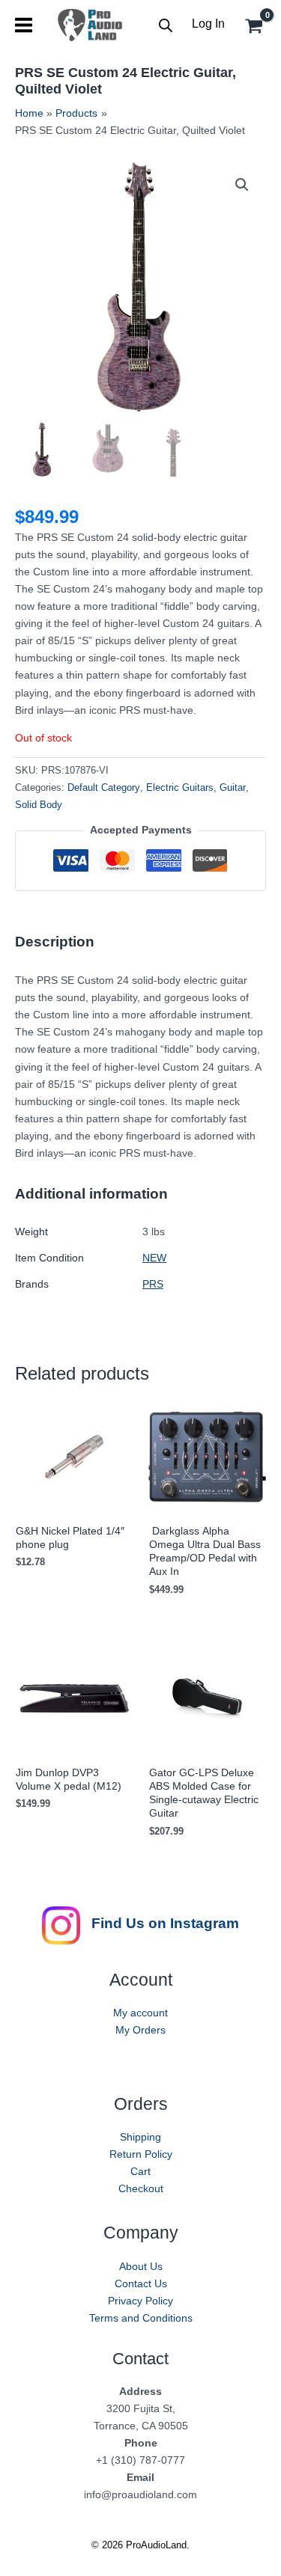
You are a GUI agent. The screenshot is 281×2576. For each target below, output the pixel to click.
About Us (141, 2266)
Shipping (140, 2137)
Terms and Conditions (141, 2318)
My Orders (140, 2030)
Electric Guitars (180, 788)
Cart (140, 2171)
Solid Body (39, 805)
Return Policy (141, 2154)
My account (140, 2013)
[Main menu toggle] (24, 25)
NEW (154, 1258)
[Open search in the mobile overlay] (166, 25)
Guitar (233, 788)
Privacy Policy (140, 2301)
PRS (153, 1284)
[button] (242, 185)
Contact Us (141, 2283)
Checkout (141, 2188)
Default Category (104, 788)
